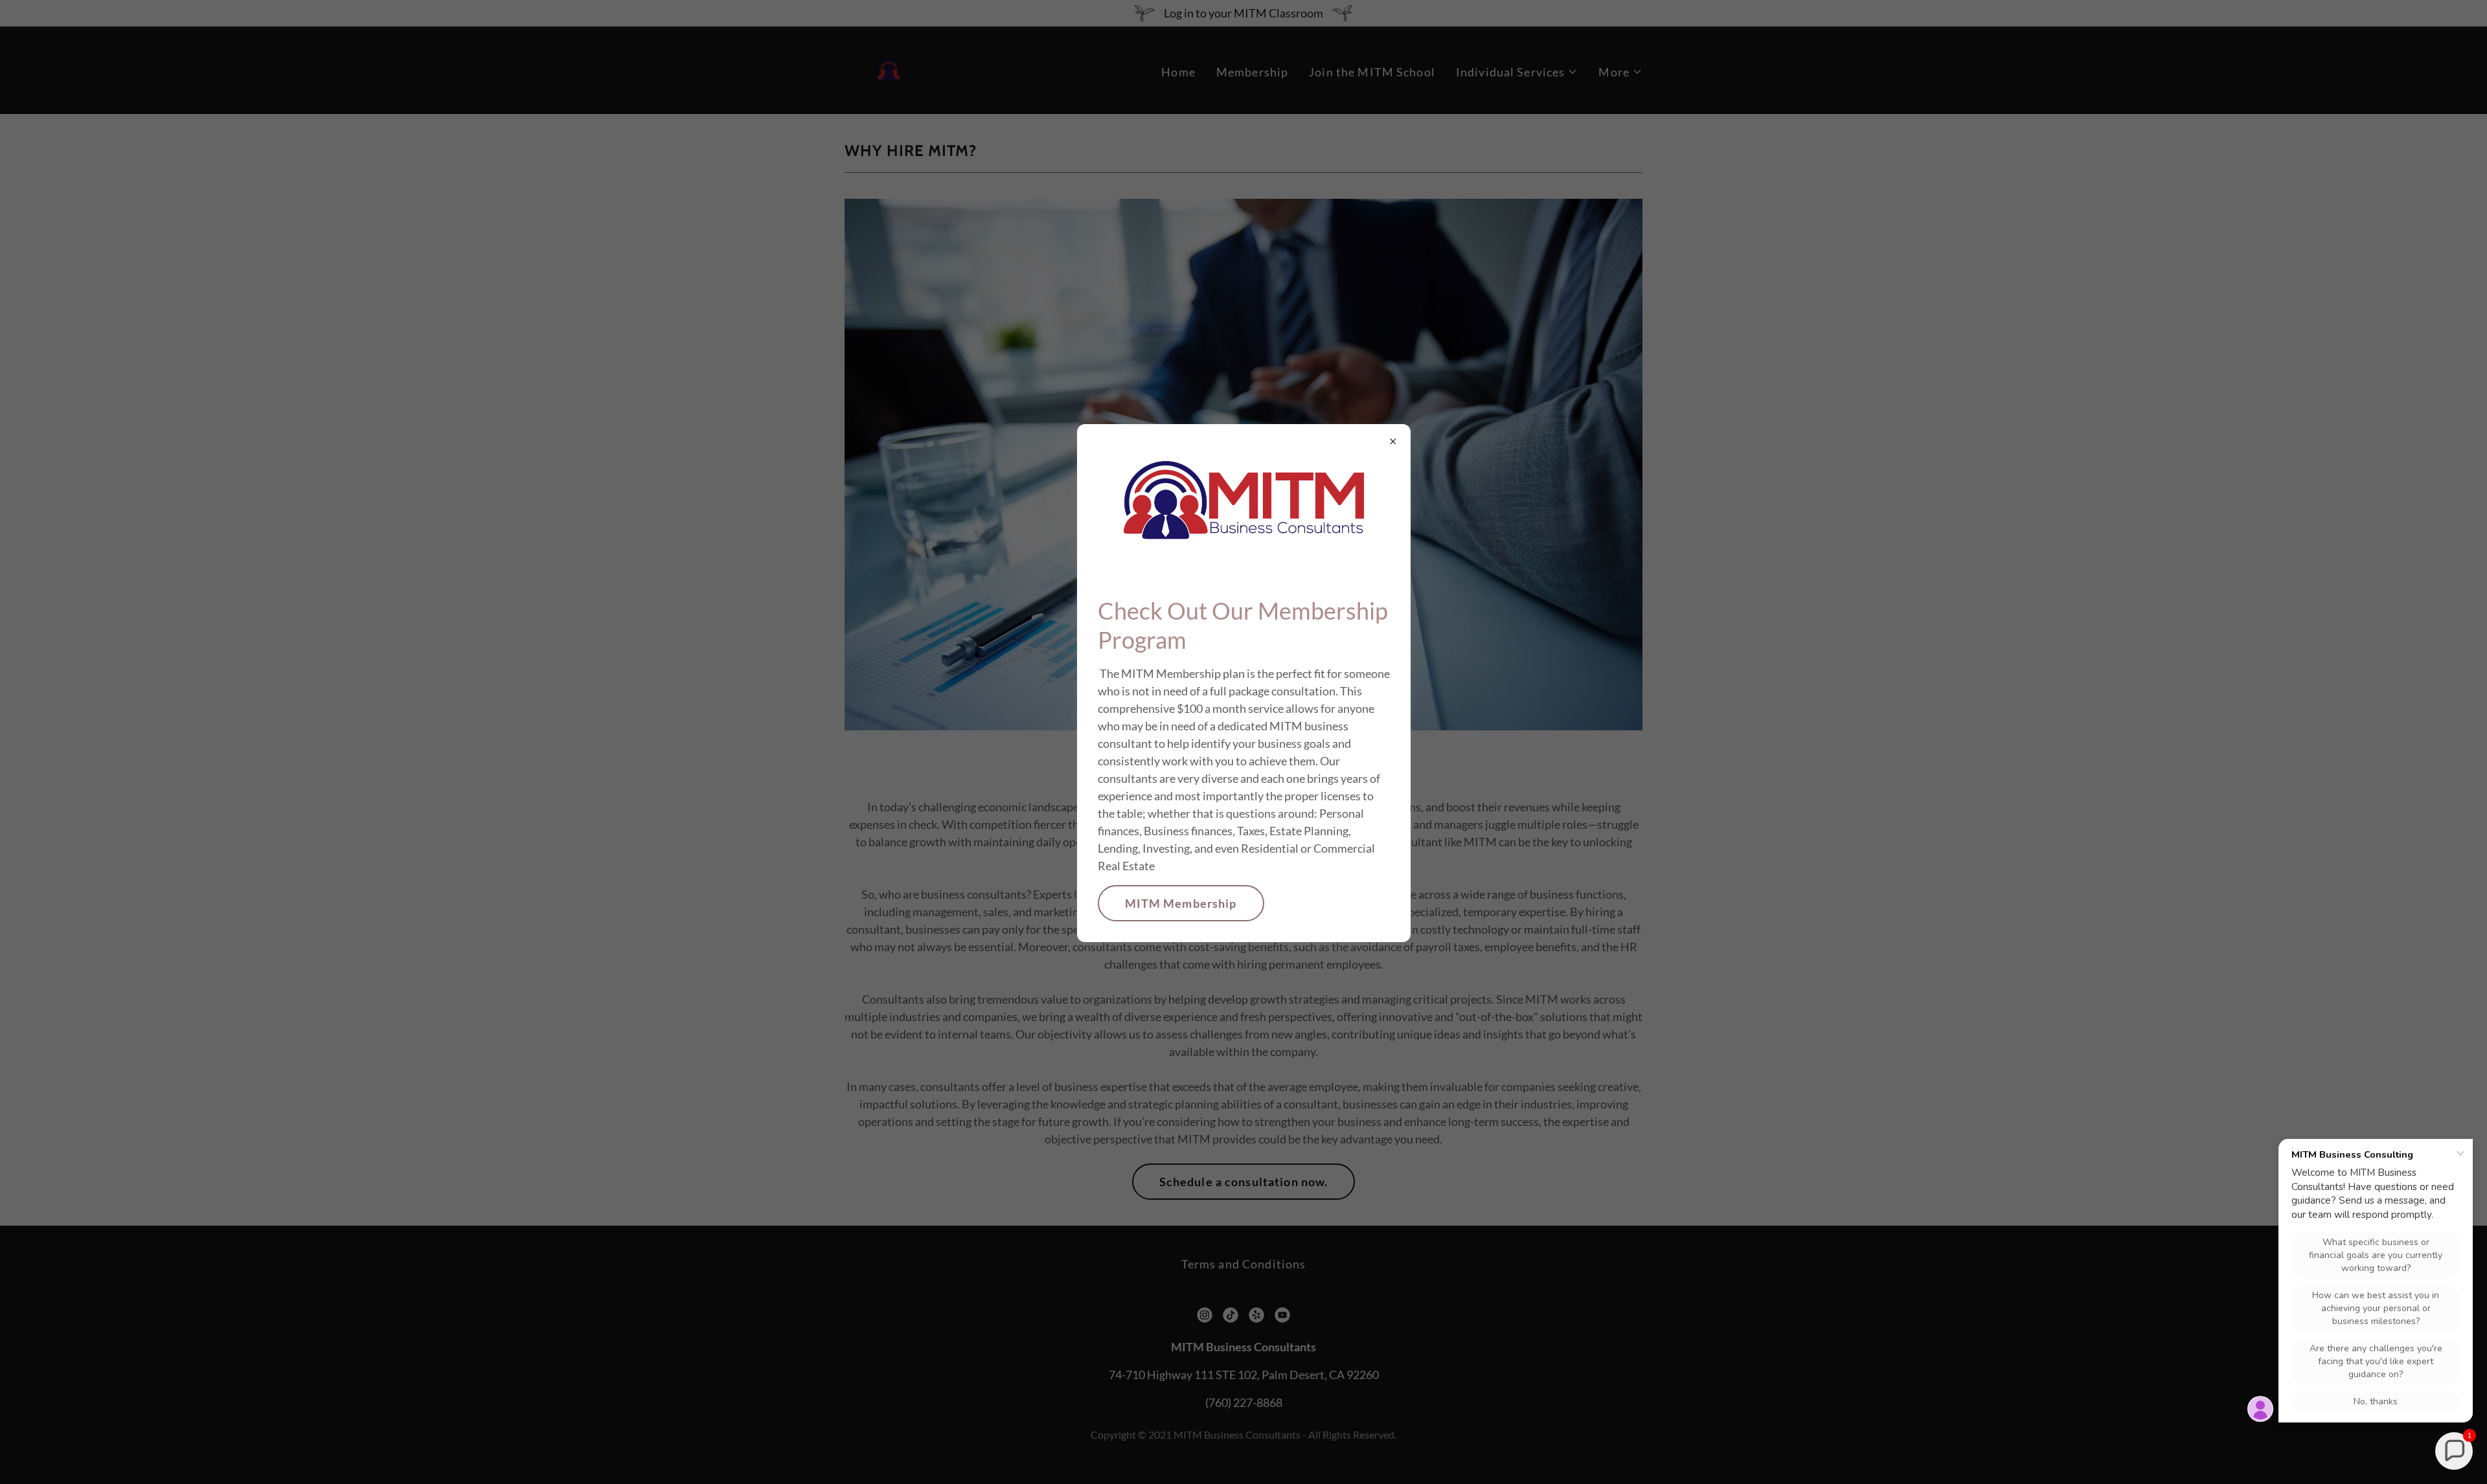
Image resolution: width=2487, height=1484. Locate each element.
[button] (2454, 1451)
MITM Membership (1181, 903)
